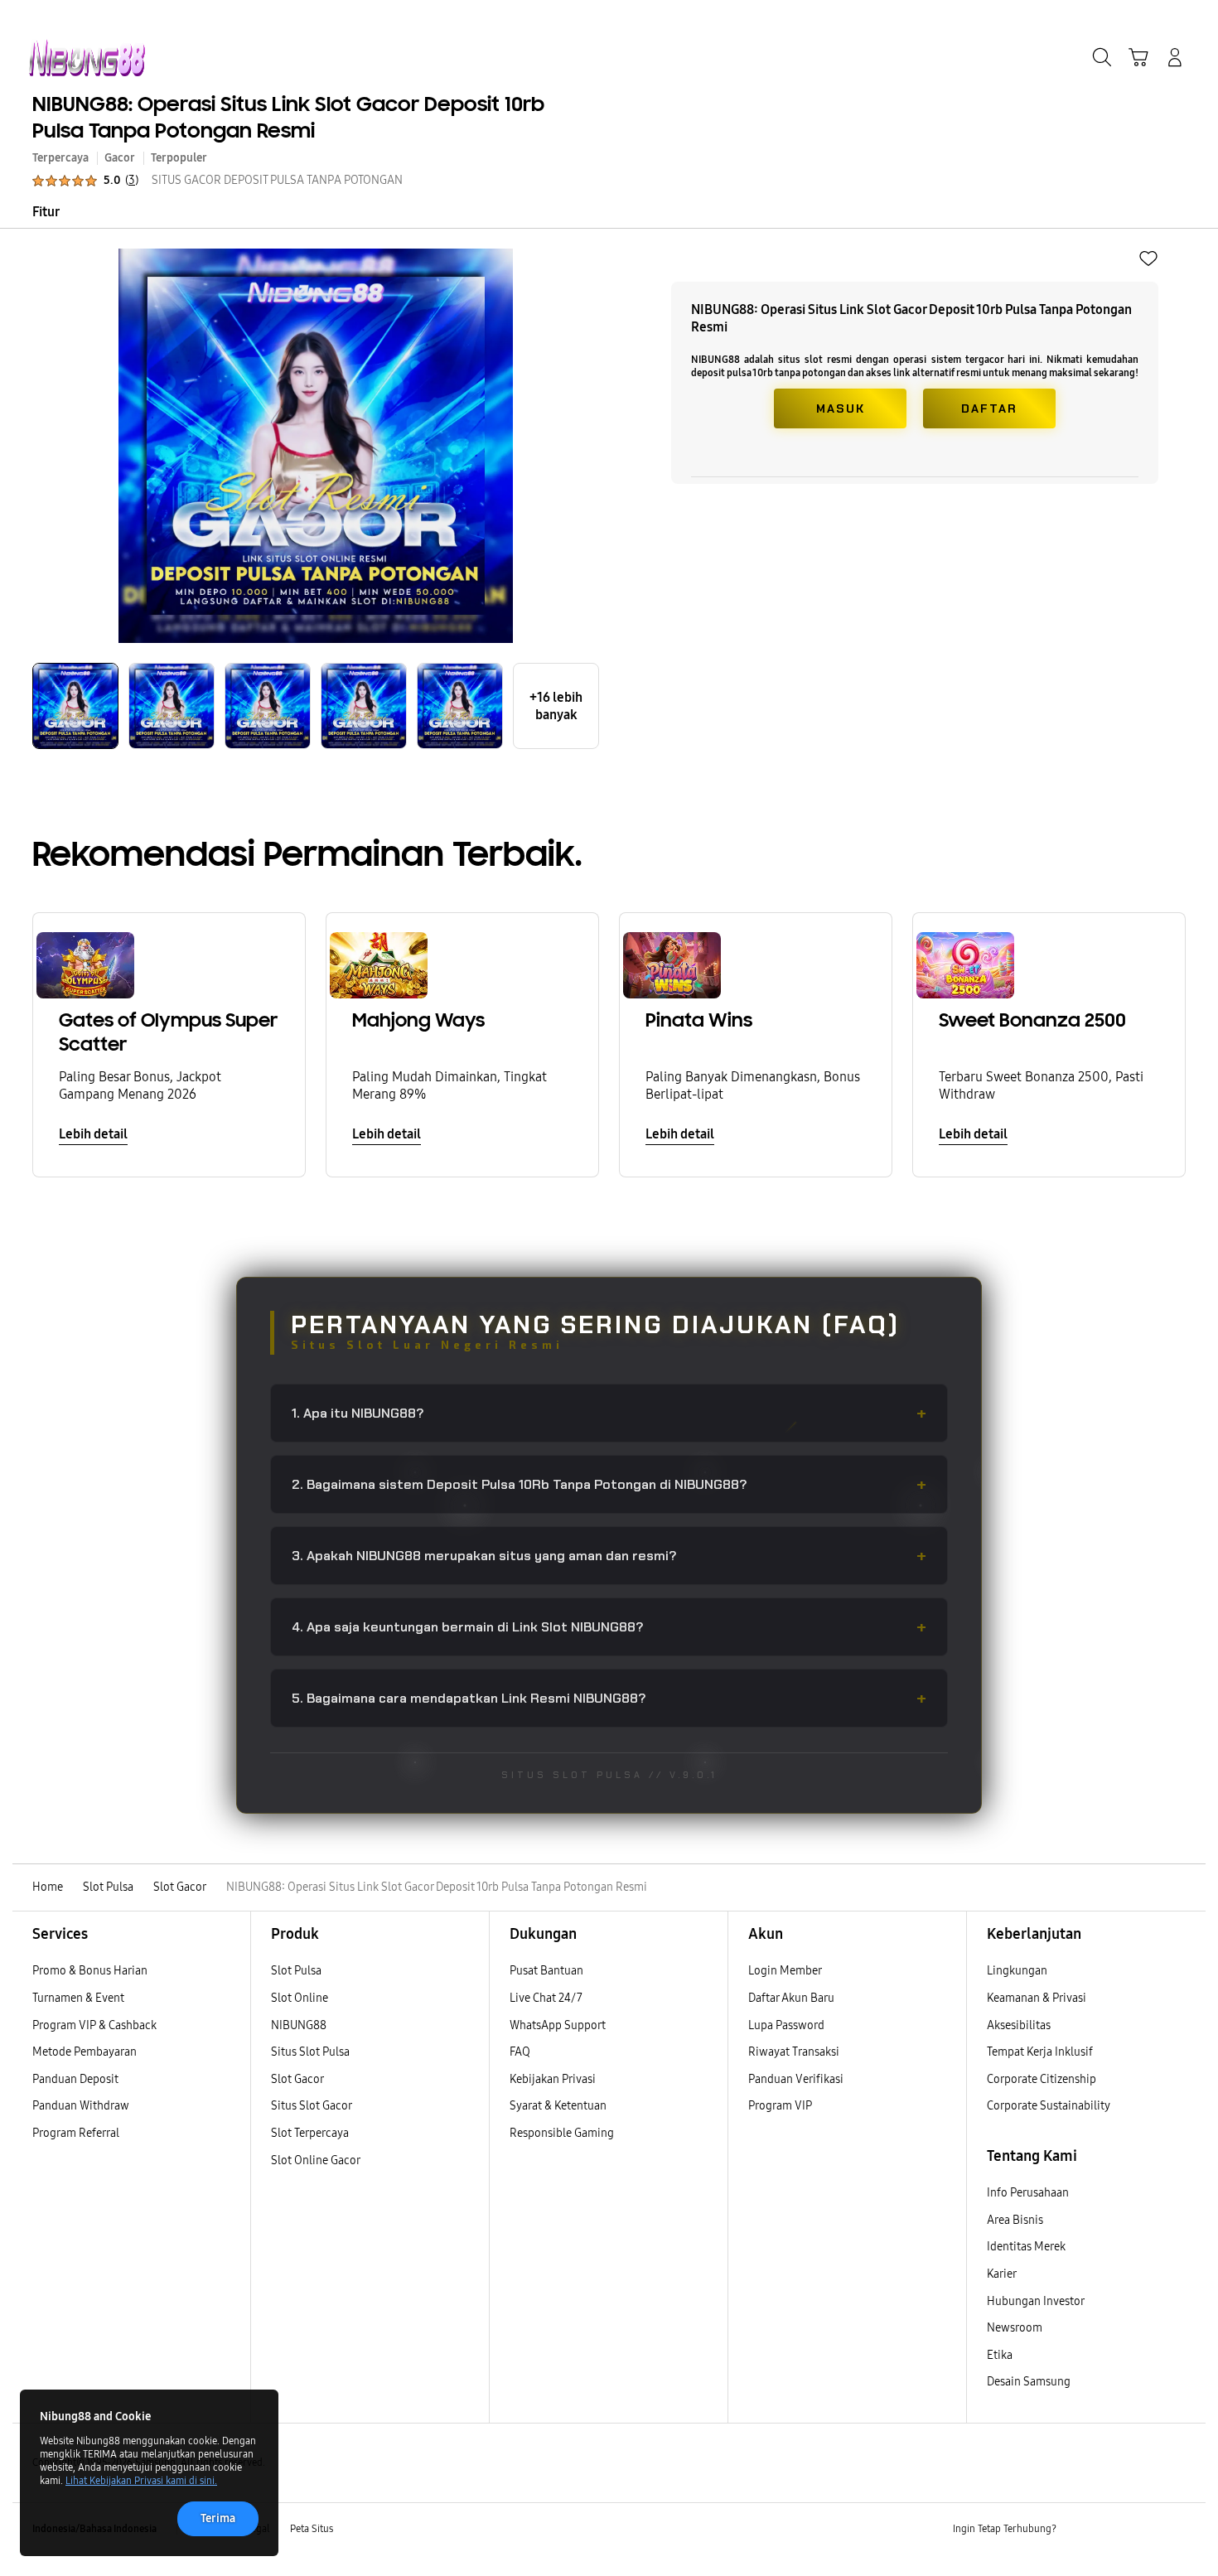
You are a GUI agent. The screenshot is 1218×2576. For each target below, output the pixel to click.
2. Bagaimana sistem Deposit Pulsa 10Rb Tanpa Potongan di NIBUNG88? (609, 1484)
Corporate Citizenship (1043, 2079)
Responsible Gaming (562, 2133)
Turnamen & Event (78, 1998)
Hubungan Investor (1037, 2301)
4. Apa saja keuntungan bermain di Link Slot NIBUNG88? (609, 1627)
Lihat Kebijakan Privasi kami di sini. (141, 2481)
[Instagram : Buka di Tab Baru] (1143, 2530)
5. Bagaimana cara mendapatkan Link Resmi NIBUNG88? (609, 1698)
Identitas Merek (1026, 2247)
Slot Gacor (297, 2079)
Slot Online (300, 1998)
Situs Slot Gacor (312, 2106)
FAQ (520, 2052)
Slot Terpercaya (310, 2133)
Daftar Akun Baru (791, 1998)
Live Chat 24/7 (546, 1998)
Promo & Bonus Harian (90, 1971)
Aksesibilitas (1019, 2025)
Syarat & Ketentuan (558, 2106)
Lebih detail (93, 1134)
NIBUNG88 (299, 2025)
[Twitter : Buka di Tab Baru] (1111, 2530)
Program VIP (780, 2106)
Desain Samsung (1030, 2382)
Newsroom (1016, 2328)
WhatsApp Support (558, 2025)
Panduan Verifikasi (796, 2079)
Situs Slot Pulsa (310, 2052)
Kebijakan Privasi (553, 2079)
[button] (1138, 57)
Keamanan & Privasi (1037, 1998)
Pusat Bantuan (546, 1971)
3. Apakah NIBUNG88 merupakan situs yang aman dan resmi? (609, 1556)
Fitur (46, 212)
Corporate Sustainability (1050, 2106)
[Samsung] (87, 58)
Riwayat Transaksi (794, 2052)
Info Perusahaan (1028, 2193)
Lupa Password (786, 2025)
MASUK (841, 408)
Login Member (785, 1971)
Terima (218, 2518)
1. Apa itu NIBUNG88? (609, 1413)
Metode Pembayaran (85, 2052)
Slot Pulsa (296, 1971)
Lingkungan (1017, 1971)
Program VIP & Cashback (94, 2025)
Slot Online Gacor (316, 2160)
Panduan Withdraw (81, 2106)
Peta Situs (312, 2529)
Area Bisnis (1015, 2220)
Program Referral (76, 2133)
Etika (1000, 2355)
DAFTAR (989, 408)
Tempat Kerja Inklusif (1040, 2052)
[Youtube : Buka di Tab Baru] (1176, 2530)
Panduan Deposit (75, 2079)
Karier (1002, 2274)
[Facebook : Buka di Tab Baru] (1079, 2530)
